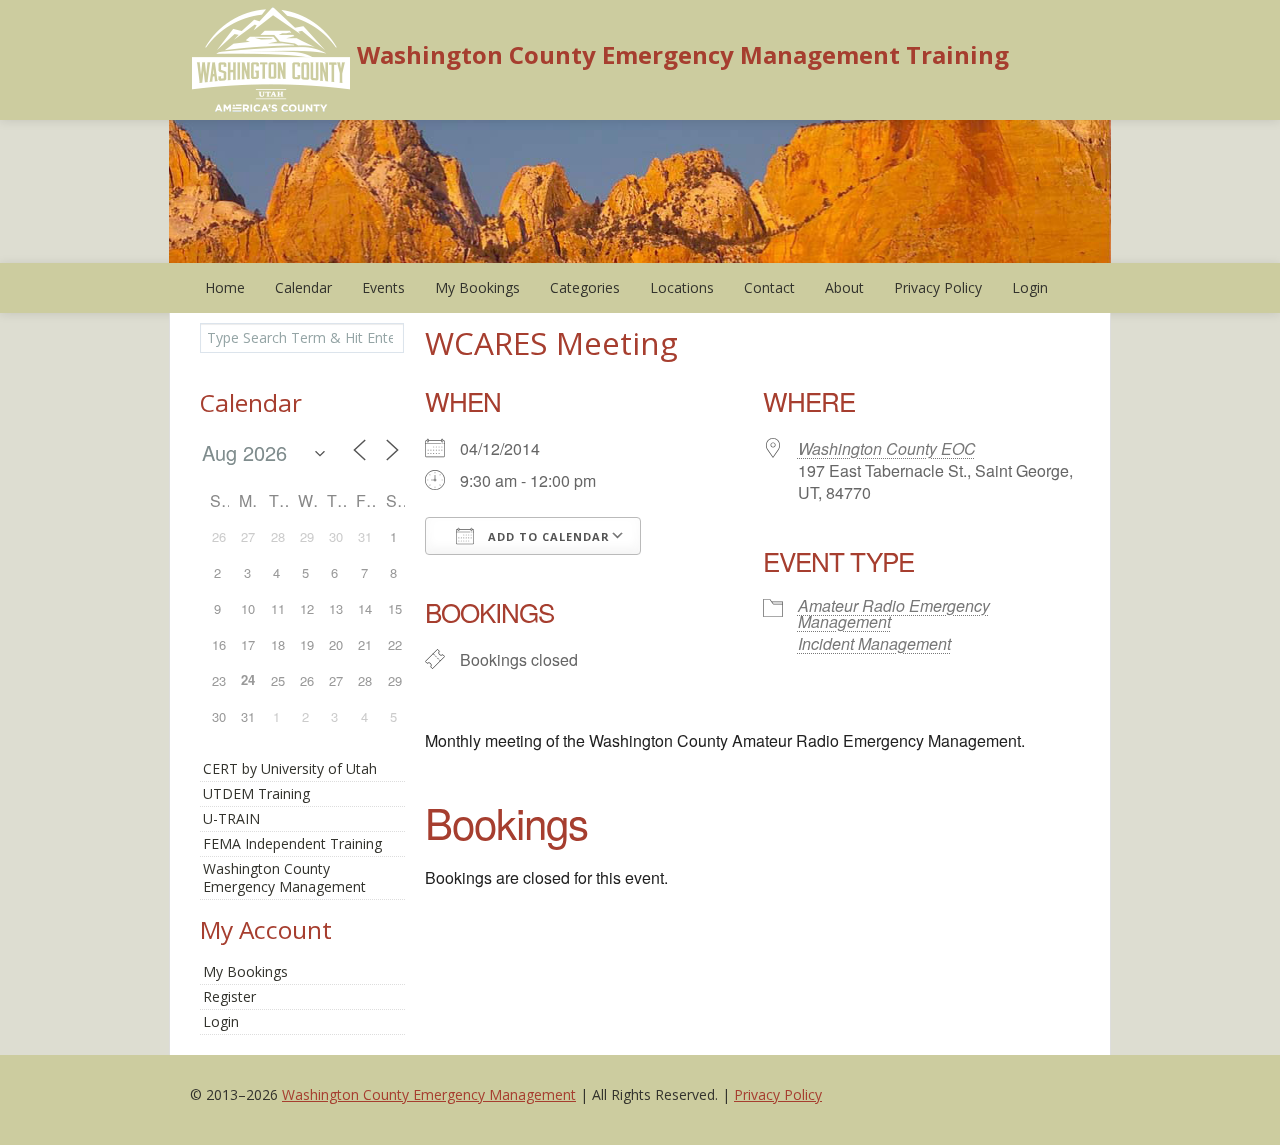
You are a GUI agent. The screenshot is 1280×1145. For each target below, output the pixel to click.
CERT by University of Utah (290, 768)
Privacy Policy (938, 287)
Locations (682, 287)
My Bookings (477, 287)
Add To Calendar (547, 536)
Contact (769, 287)
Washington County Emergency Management (429, 1094)
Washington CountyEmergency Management (284, 877)
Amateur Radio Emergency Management (894, 613)
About (844, 287)
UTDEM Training (256, 793)
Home (225, 287)
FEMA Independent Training (292, 843)
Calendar (303, 287)
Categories (585, 287)
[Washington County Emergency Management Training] (271, 58)
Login (1030, 287)
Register (229, 996)
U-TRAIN (231, 818)
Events (383, 287)
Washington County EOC (887, 448)
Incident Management (874, 643)
